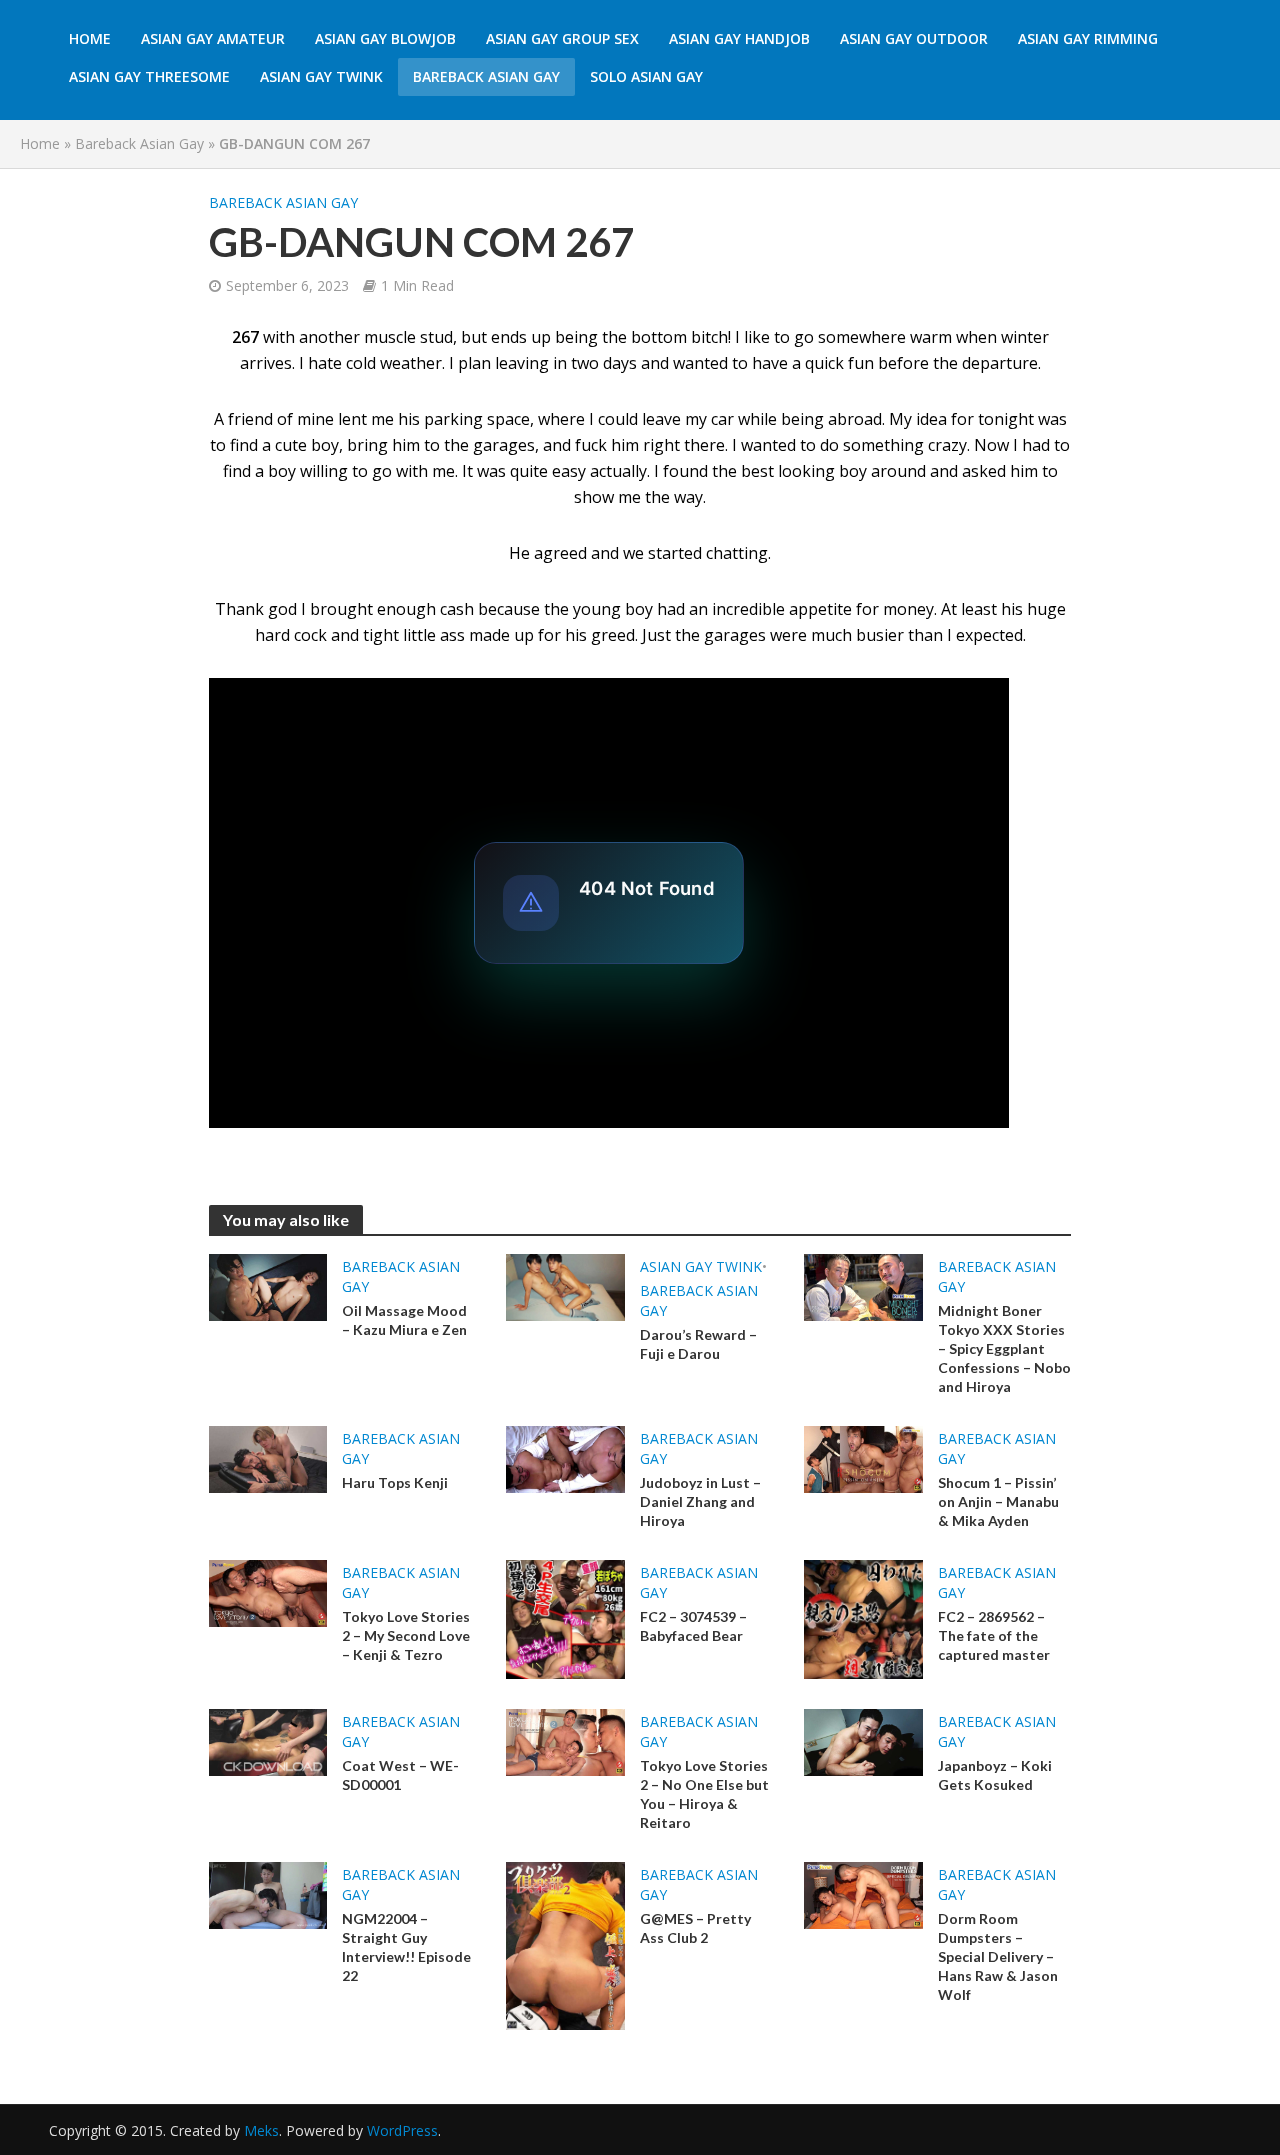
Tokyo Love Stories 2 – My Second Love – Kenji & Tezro (406, 1635)
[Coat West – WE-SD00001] (268, 1741)
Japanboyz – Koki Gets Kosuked (995, 1775)
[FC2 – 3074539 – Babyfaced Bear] (565, 1618)
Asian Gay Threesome (149, 76)
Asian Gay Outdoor (914, 38)
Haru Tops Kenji (395, 1482)
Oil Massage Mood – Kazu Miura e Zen (404, 1320)
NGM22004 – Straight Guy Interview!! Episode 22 (406, 1947)
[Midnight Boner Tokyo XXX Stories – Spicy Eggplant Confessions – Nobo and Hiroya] (863, 1286)
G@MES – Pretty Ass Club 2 (695, 1928)
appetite (820, 609)
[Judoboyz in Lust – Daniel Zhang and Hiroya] (565, 1458)
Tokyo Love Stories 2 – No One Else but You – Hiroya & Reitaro (704, 1794)
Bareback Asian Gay (486, 76)
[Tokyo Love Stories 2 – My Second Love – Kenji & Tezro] (268, 1592)
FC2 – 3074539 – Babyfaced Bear (693, 1626)
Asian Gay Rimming (1088, 38)
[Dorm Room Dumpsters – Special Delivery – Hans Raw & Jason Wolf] (863, 1894)
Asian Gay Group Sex (562, 38)
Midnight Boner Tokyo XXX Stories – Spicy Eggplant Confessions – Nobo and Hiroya (1004, 1348)
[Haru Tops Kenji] (268, 1458)
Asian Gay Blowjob (385, 38)
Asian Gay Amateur (213, 38)
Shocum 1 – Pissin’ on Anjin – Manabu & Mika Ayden (998, 1501)
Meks (261, 2130)
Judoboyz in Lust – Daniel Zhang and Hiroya (700, 1501)
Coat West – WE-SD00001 (400, 1775)
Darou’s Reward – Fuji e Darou (698, 1344)
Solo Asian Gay (646, 76)
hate (325, 363)
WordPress (402, 2130)
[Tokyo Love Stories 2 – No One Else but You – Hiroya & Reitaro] (565, 1741)
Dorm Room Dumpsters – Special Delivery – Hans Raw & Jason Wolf (998, 1956)
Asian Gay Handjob (739, 38)
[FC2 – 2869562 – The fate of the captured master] (863, 1618)
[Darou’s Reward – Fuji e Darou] (565, 1286)
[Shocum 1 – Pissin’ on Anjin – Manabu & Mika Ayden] (863, 1458)
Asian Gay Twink (321, 76)
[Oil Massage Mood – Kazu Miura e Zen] (268, 1286)
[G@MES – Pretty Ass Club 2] (565, 1944)
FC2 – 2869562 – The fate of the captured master (994, 1635)
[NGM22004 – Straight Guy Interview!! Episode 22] (268, 1894)
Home (90, 38)
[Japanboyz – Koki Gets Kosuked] (863, 1741)
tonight (1006, 419)
